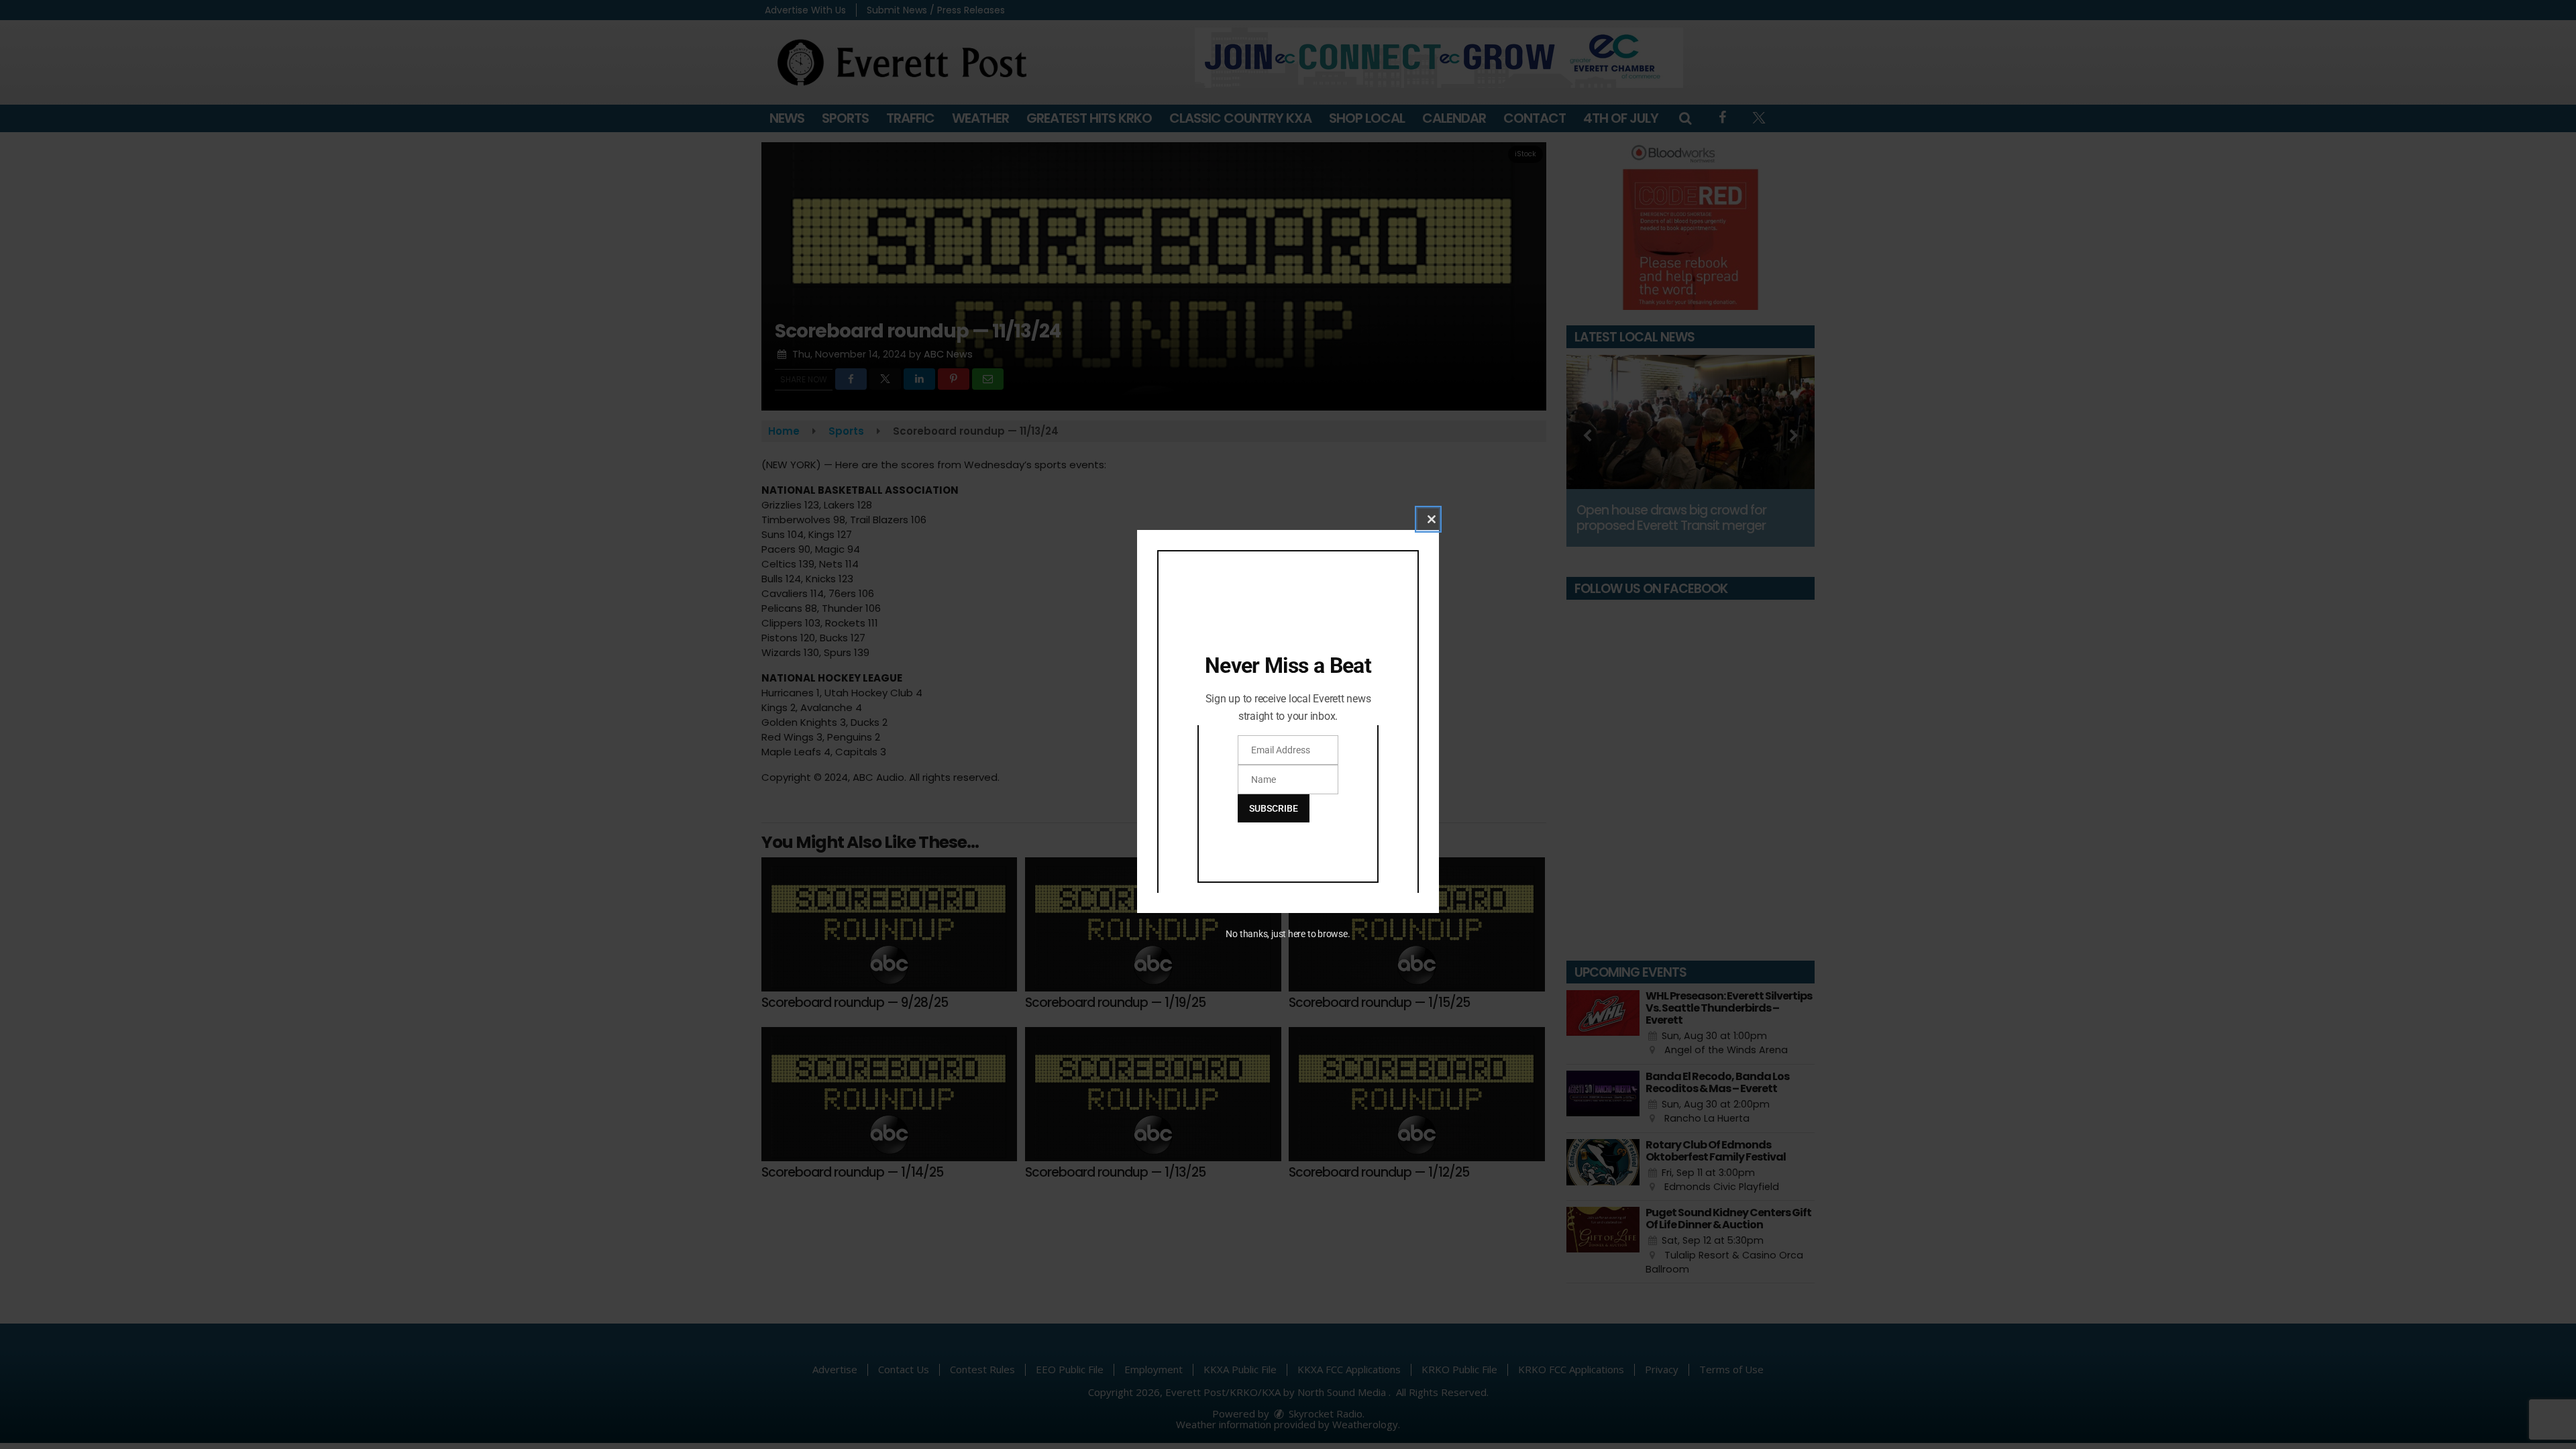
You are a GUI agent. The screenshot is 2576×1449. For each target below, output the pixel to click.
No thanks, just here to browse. (1288, 934)
